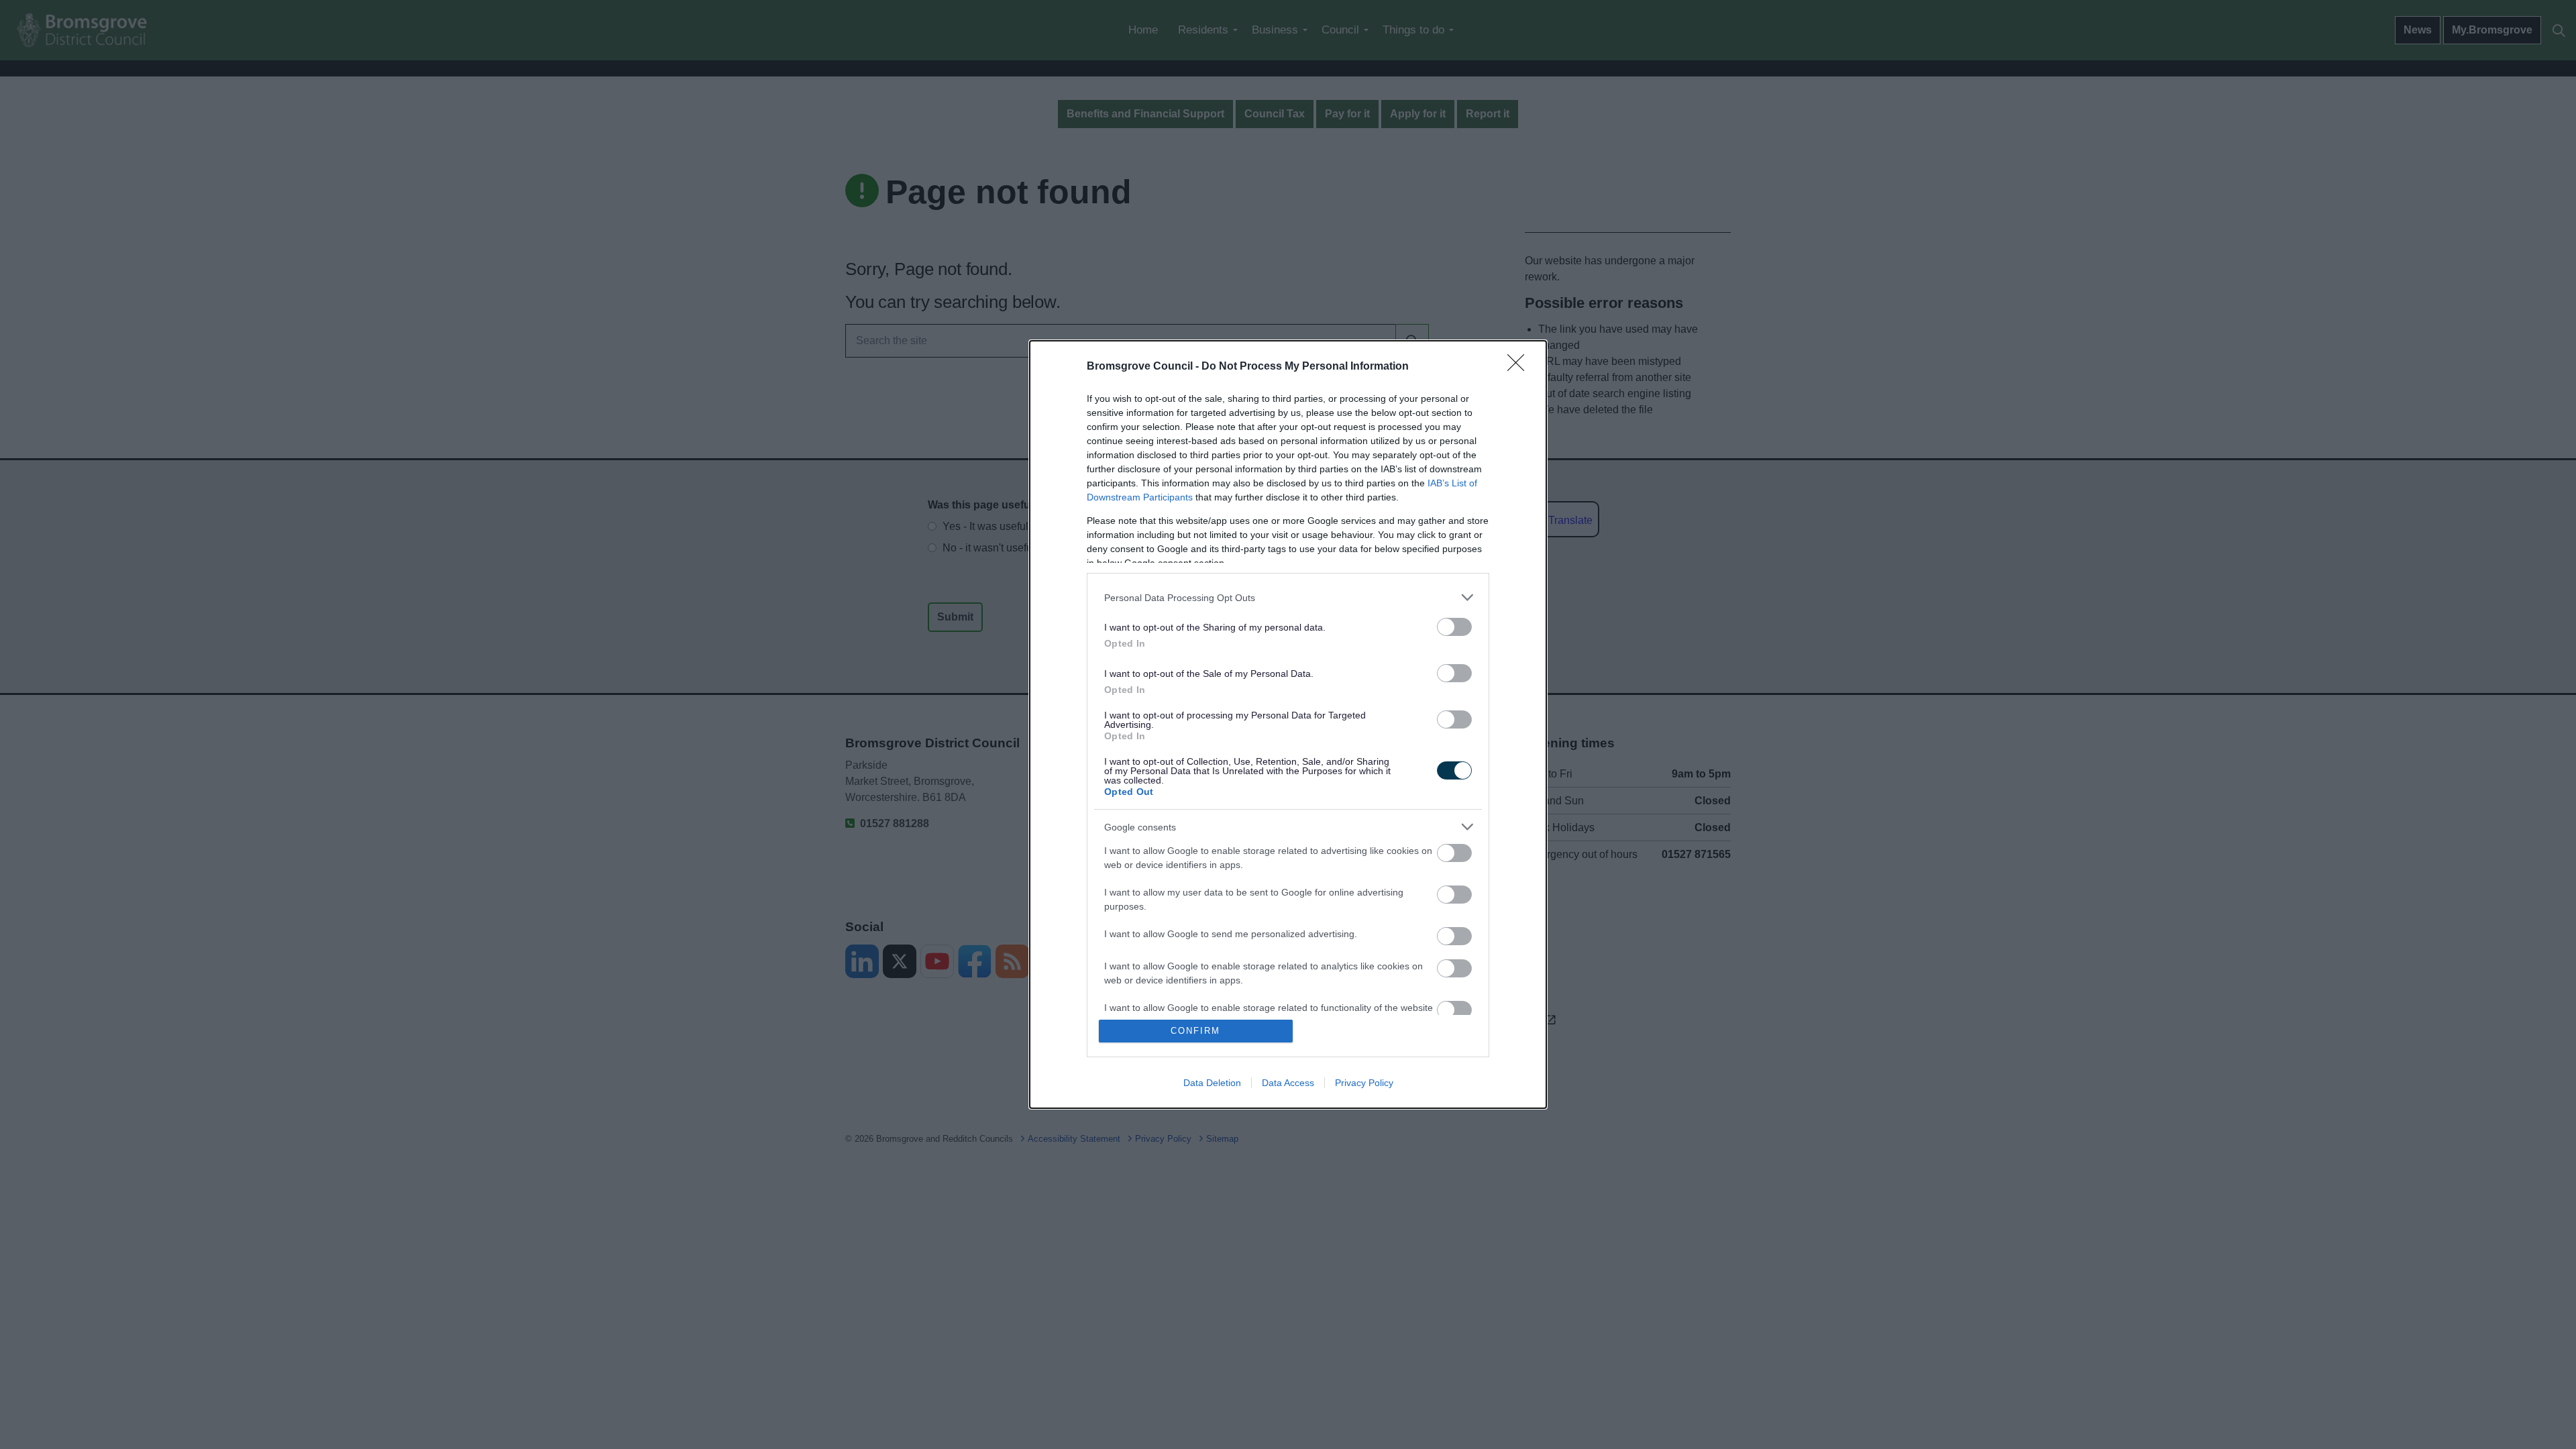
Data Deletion (1212, 1083)
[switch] (1454, 627)
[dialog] (1288, 724)
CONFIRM (1195, 1031)
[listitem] (1288, 597)
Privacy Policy (1364, 1083)
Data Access (1288, 1083)
